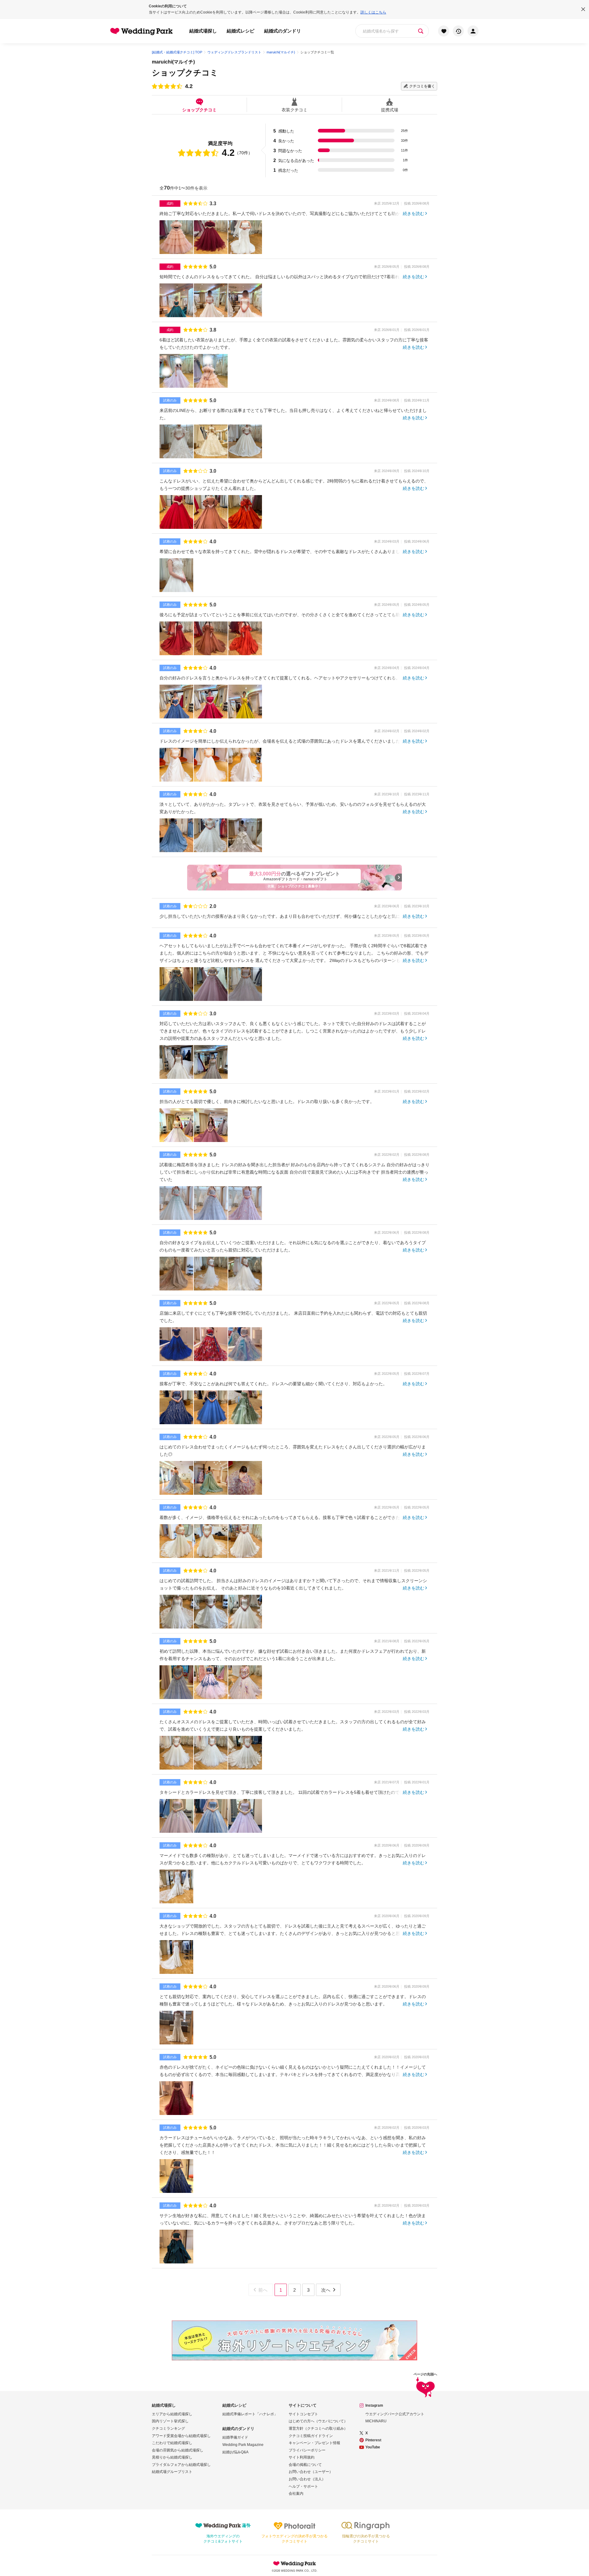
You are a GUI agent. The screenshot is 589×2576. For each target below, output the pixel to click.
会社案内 (296, 2493)
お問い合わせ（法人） (307, 2479)
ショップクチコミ (199, 110)
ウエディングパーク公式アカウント (395, 2414)
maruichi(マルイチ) (173, 62)
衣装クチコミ (294, 110)
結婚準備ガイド (235, 2437)
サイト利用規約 (302, 2457)
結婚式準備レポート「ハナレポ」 (250, 2414)
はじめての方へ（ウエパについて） (318, 2421)
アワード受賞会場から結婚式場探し (181, 2436)
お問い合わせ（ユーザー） (311, 2472)
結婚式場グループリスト (172, 2472)
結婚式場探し (203, 31)
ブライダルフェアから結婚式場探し (181, 2465)
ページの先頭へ (425, 2374)
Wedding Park (294, 2563)
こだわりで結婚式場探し (172, 2443)
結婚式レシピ (241, 31)
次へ (326, 2290)
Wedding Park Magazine (243, 2445)
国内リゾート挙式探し (170, 2421)
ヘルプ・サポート (303, 2486)
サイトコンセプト (303, 2414)
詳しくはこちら (373, 12)
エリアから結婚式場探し (172, 2414)
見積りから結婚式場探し (172, 2457)
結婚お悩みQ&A (235, 2452)
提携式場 (390, 110)
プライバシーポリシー (307, 2450)
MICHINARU (376, 2421)
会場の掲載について (305, 2465)
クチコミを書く (422, 86)
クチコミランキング (168, 2428)
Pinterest (373, 2440)
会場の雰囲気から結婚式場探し (178, 2450)
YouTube (373, 2447)
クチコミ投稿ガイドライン (311, 2436)
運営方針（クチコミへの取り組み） (318, 2428)
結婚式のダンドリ (283, 31)
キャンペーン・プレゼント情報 (314, 2443)
